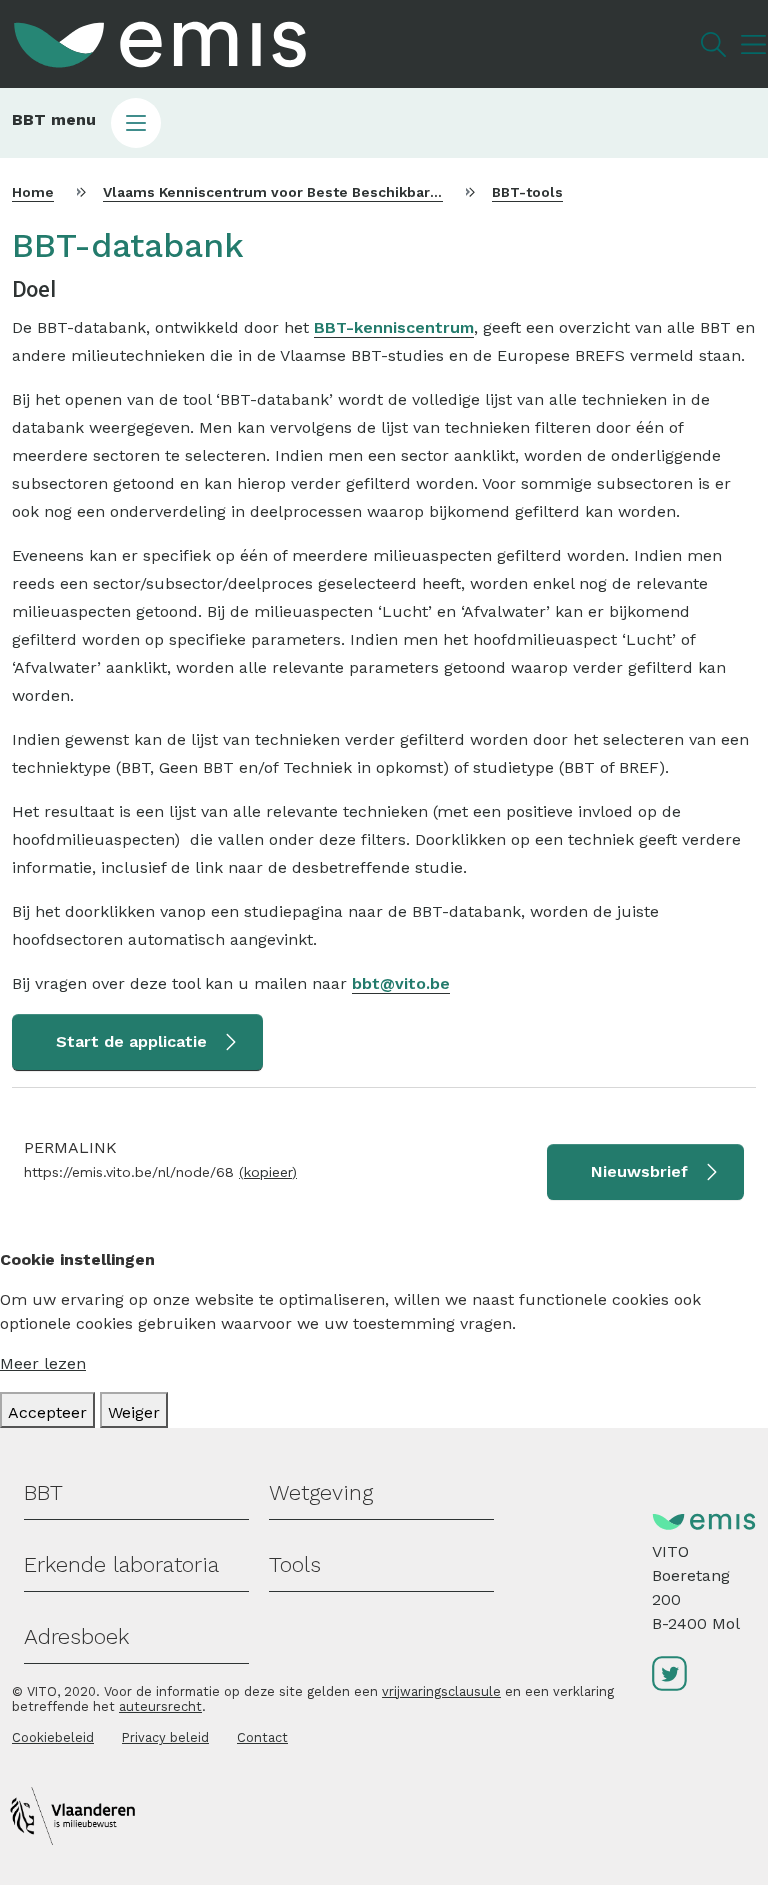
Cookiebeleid (53, 1737)
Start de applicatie (131, 1041)
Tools (295, 1564)
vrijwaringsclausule (441, 1691)
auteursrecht (160, 1706)
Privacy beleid (165, 1737)
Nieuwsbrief (639, 1171)
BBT (43, 1492)
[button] (384, 123)
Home (33, 192)
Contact (262, 1737)
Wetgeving (321, 1492)
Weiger (134, 1412)
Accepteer (47, 1412)
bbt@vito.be (401, 983)
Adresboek (76, 1636)
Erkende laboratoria (121, 1564)
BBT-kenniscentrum (394, 327)
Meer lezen (43, 1363)
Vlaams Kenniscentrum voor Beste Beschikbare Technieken (314, 192)
